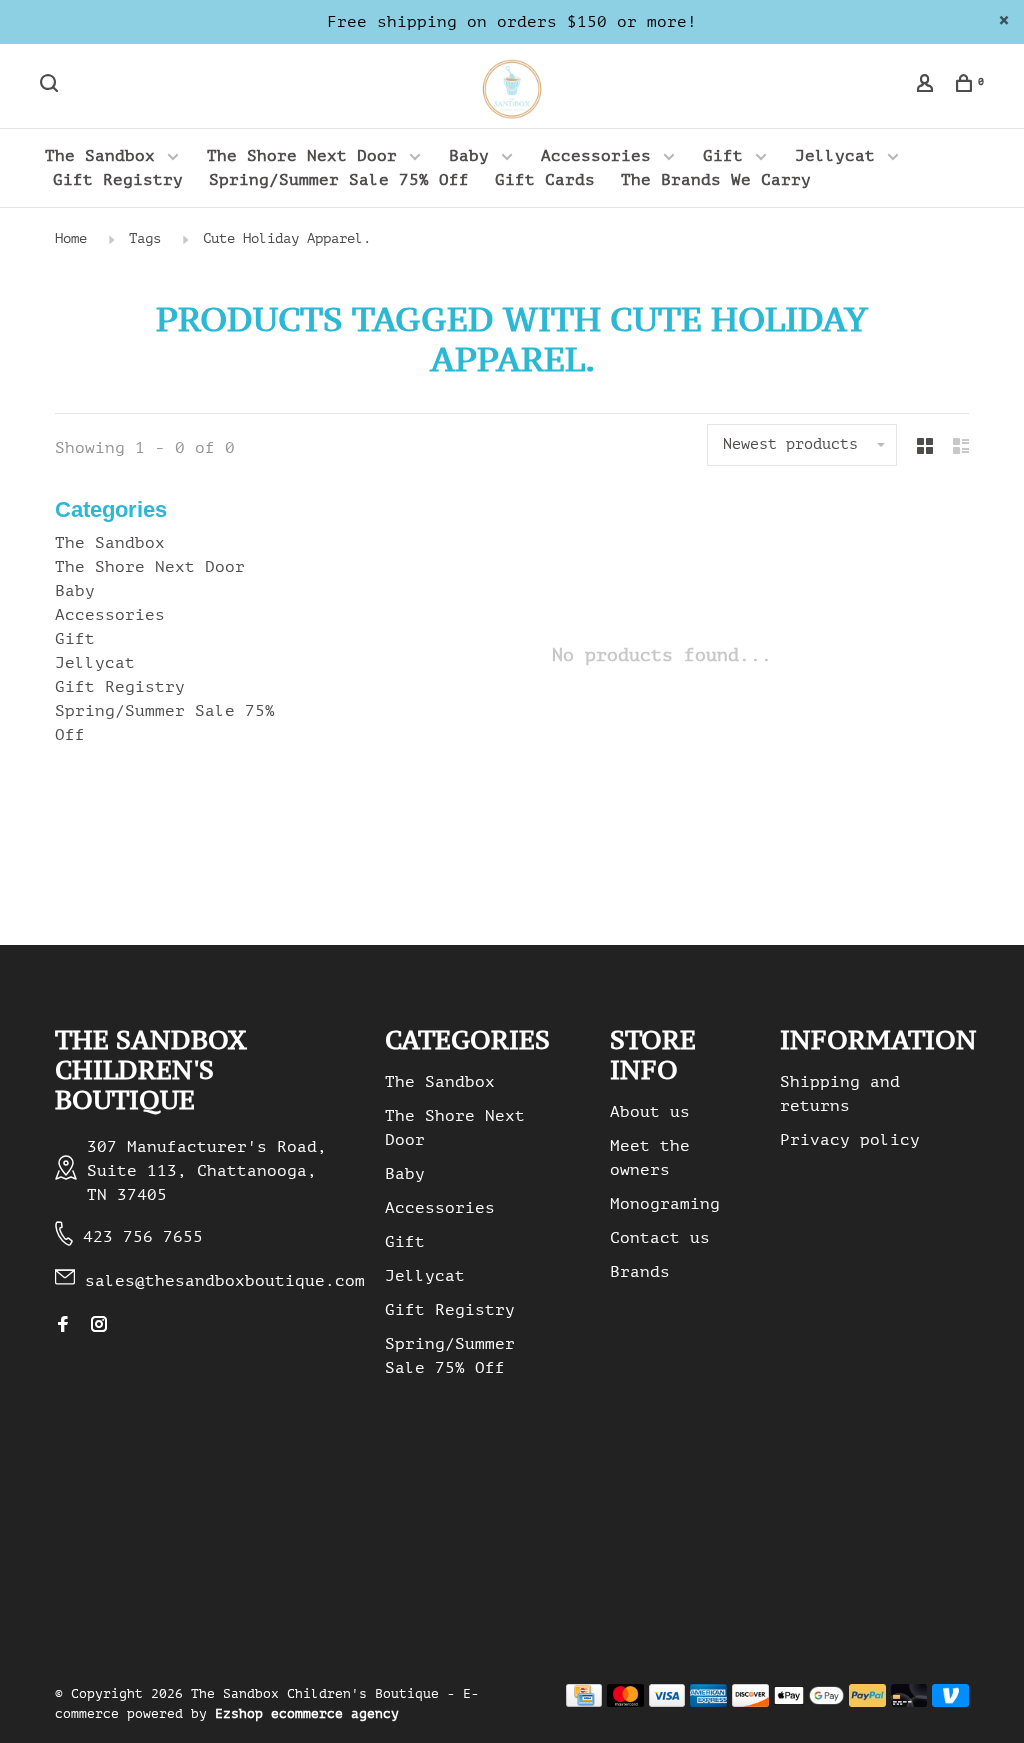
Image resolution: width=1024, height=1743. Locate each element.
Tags (145, 238)
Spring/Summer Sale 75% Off (339, 180)
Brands (640, 1272)
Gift (723, 156)
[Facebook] (63, 1326)
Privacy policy (850, 1140)
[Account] (927, 86)
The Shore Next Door (302, 156)
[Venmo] (950, 1702)
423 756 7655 (143, 1237)
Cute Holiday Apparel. (287, 238)
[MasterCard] (625, 1702)
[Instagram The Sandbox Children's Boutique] (99, 1326)
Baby (469, 156)
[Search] (51, 86)
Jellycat (835, 156)
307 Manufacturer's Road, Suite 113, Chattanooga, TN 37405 (207, 1171)
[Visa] (667, 1702)
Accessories (596, 156)
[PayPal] (867, 1702)
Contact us (660, 1238)
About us (650, 1112)
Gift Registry (118, 180)
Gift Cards (545, 180)
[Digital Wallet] (809, 1702)
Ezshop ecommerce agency (307, 1713)
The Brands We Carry (716, 180)
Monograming (665, 1204)
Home (71, 238)
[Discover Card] (750, 1702)
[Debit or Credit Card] (909, 1702)
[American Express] (708, 1702)
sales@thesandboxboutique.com (225, 1281)
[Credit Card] (584, 1702)
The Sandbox (100, 156)
